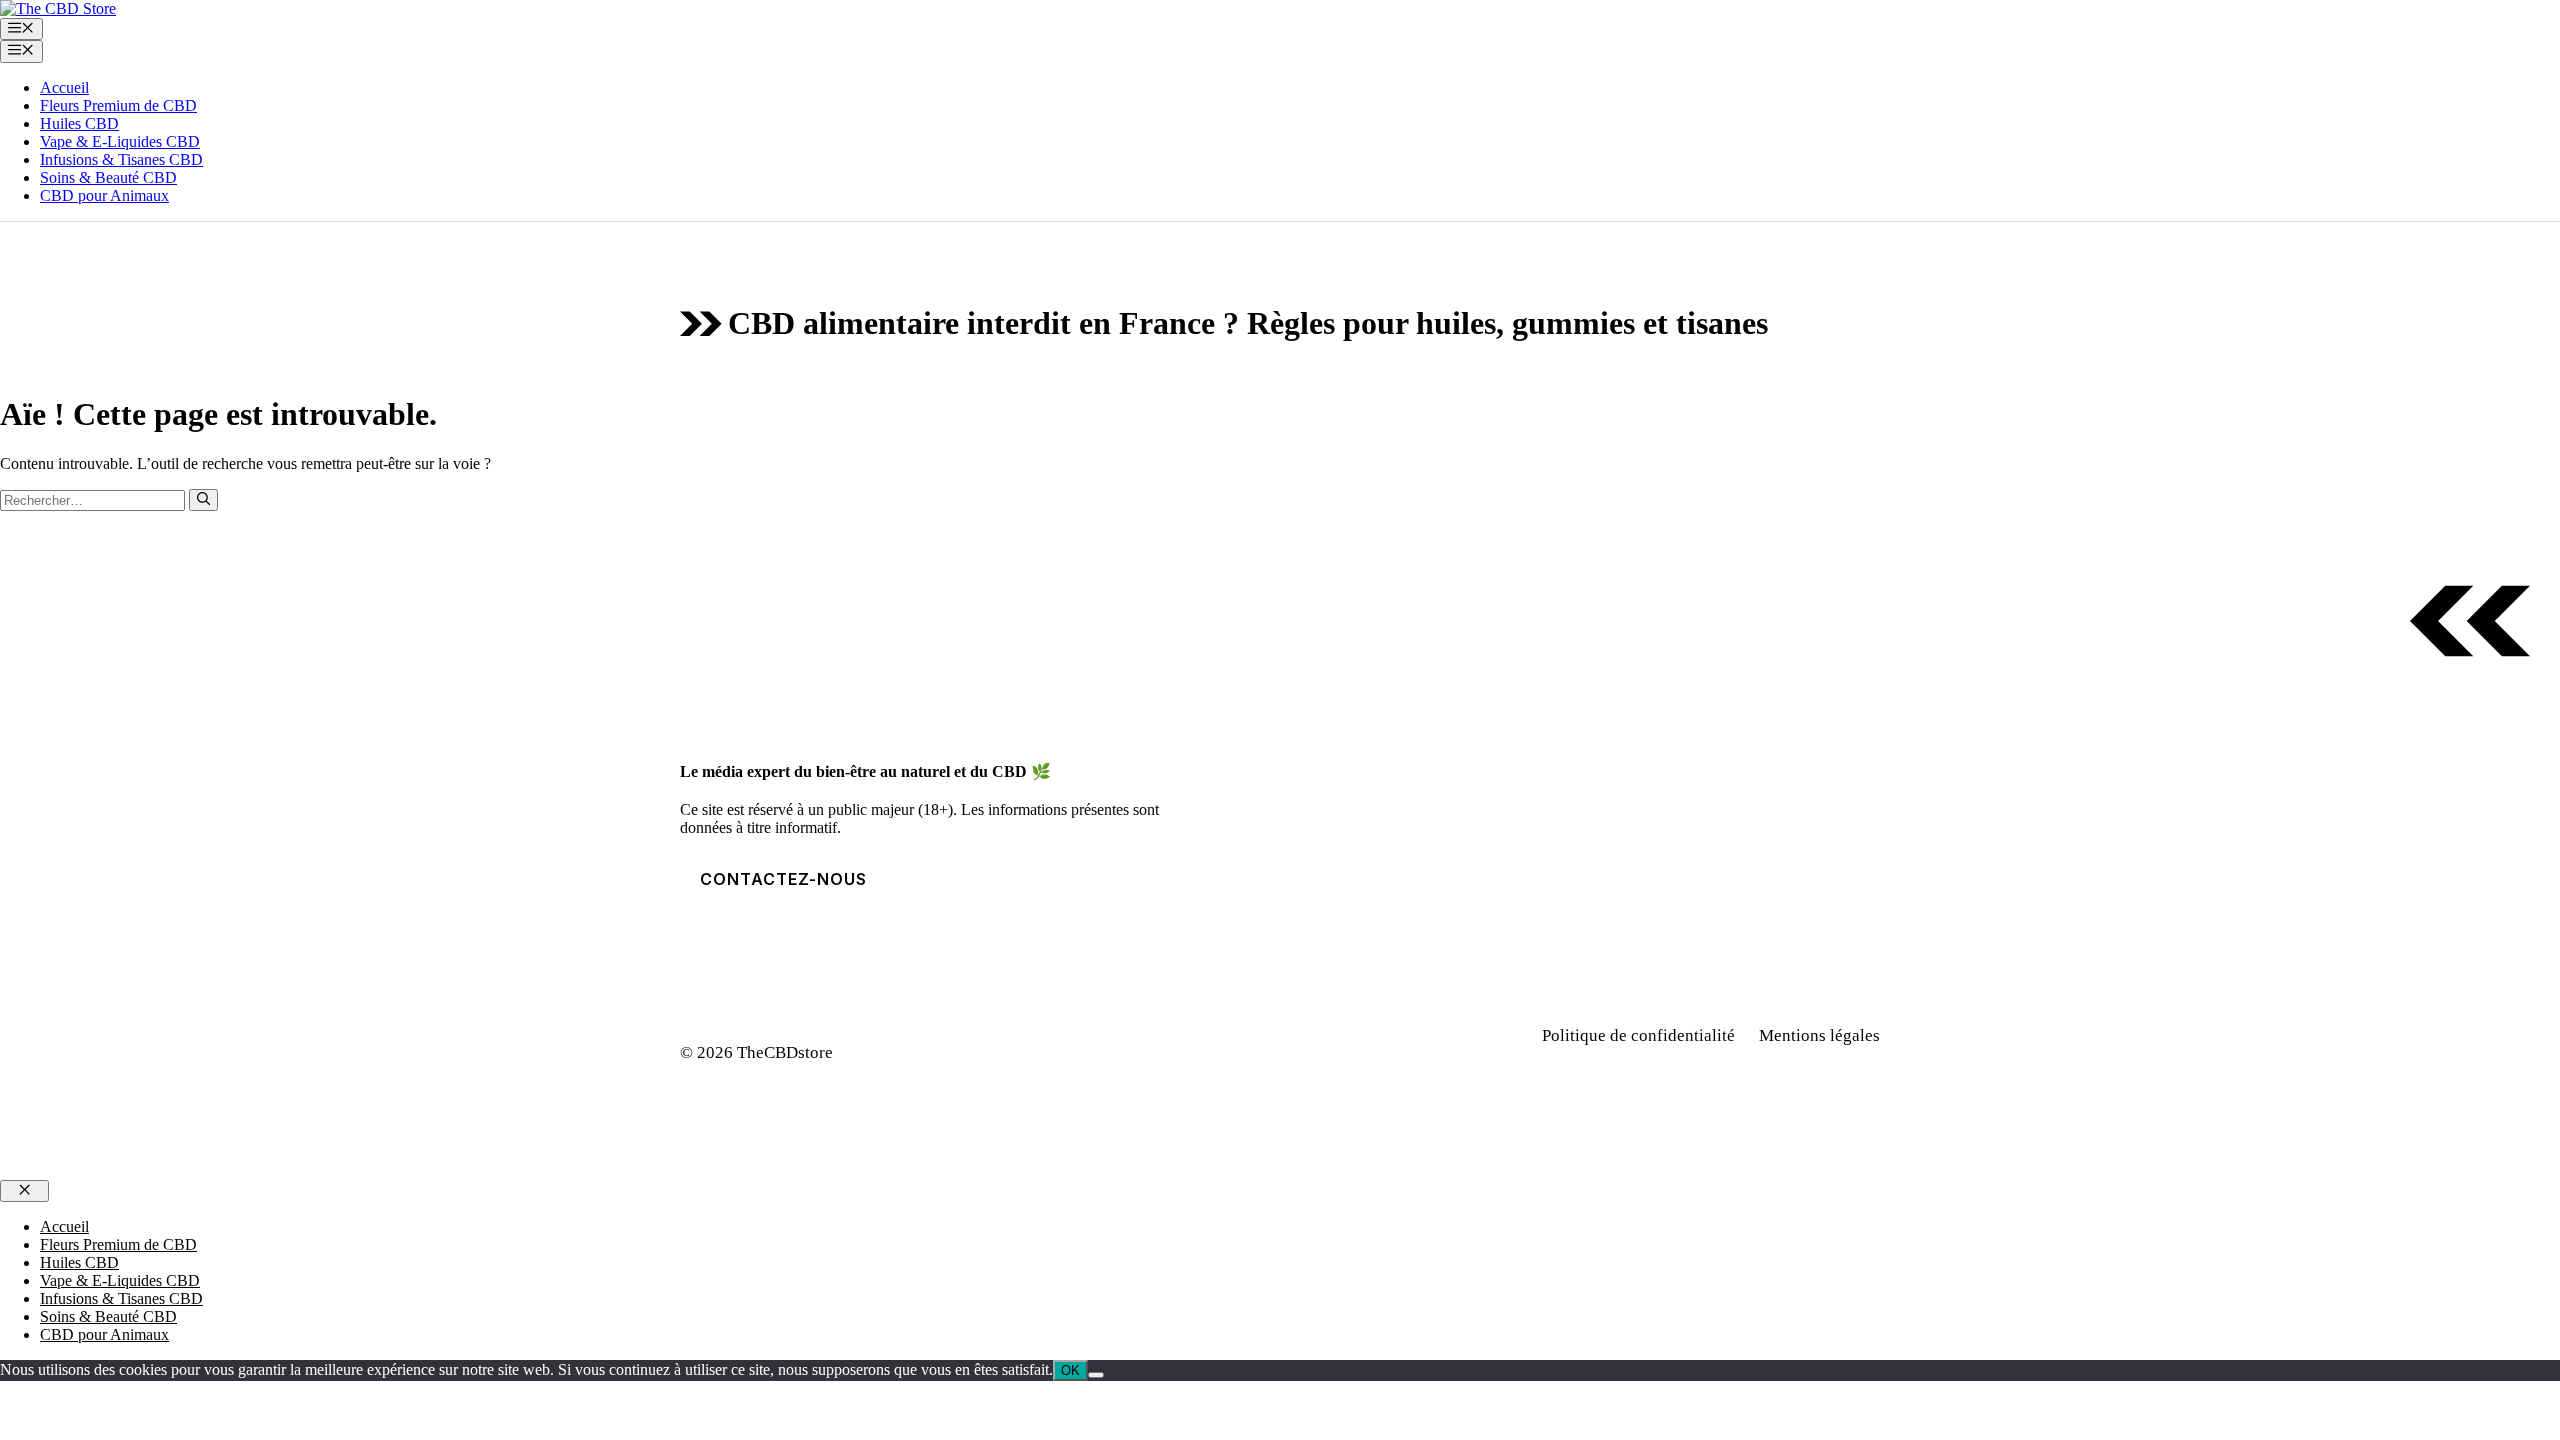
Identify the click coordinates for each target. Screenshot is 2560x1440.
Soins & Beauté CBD (108, 177)
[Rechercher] (203, 500)
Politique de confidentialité (1638, 1035)
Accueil (64, 87)
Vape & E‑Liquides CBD (120, 141)
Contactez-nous (783, 879)
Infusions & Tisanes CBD (121, 159)
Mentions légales (1819, 1035)
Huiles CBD (79, 123)
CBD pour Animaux (104, 195)
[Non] (1096, 1375)
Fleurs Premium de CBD (118, 105)
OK (1070, 1370)
